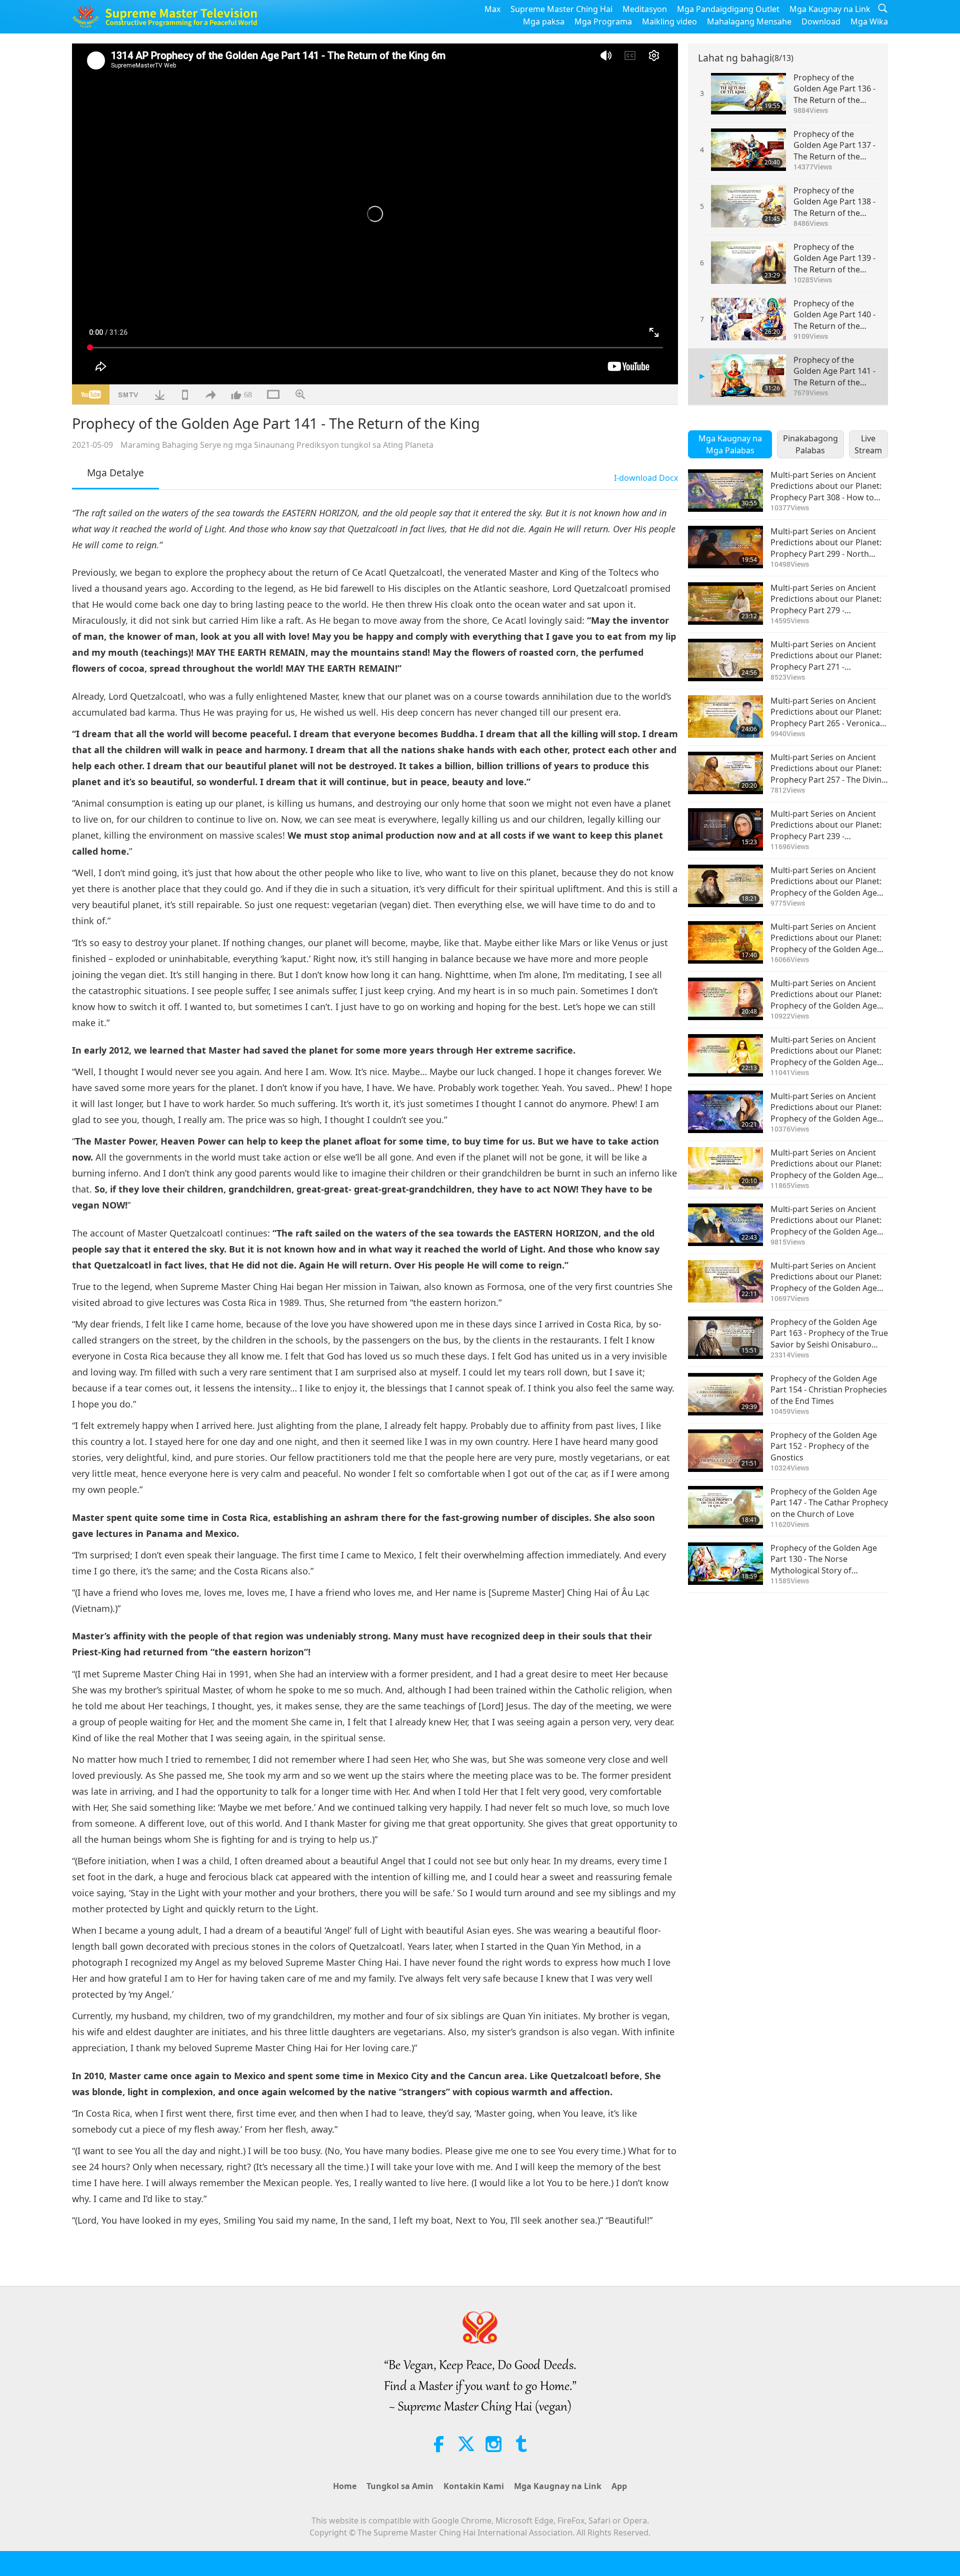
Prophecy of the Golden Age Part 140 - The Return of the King (834, 315)
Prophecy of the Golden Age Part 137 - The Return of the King (834, 145)
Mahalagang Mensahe (749, 21)
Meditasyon (645, 9)
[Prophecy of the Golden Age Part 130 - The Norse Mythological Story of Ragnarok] (725, 1564)
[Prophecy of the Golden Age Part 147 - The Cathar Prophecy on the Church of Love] (725, 1507)
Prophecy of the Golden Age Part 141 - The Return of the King (834, 371)
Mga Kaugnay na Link (830, 9)
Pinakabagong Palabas (810, 444)
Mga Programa (603, 21)
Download (821, 21)
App (619, 2486)
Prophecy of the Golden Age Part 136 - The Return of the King (834, 89)
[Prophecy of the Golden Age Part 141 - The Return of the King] (748, 376)
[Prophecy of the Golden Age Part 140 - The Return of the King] (748, 319)
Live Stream (868, 444)
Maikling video (669, 21)
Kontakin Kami (474, 2486)
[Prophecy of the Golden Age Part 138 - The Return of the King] (748, 206)
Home (345, 2486)
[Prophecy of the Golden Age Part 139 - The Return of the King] (748, 263)
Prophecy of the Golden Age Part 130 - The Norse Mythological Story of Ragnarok (824, 1559)
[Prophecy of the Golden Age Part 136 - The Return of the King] (748, 93)
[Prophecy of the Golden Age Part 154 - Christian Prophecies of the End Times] (725, 1394)
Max (492, 9)
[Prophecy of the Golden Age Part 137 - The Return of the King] (748, 150)
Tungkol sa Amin (400, 2486)
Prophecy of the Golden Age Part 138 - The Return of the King (834, 202)
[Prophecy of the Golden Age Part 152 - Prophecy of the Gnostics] (725, 1451)
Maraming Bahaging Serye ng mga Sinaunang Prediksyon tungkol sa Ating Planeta (277, 445)
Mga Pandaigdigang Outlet (728, 9)
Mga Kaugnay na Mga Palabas (730, 444)
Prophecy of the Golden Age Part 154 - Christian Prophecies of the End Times (829, 1390)
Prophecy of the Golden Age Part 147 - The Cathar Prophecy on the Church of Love (829, 1503)
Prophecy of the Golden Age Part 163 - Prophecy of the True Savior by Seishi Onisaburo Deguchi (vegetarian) (829, 1333)
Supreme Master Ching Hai (561, 9)
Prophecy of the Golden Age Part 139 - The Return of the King (834, 258)
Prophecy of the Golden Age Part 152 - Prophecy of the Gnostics (824, 1446)
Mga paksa (544, 21)
